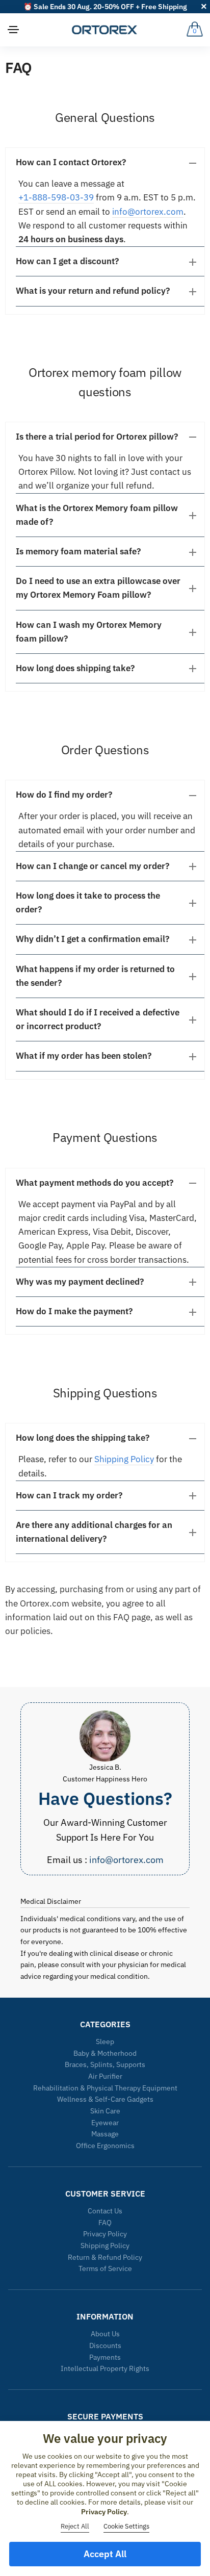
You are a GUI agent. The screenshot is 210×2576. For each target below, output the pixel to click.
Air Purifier (105, 2076)
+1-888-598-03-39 (56, 197)
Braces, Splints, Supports (105, 2064)
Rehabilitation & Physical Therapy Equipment (105, 2088)
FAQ (105, 2223)
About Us (105, 2334)
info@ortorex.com (148, 212)
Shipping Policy (124, 1459)
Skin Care (105, 2111)
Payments (105, 2357)
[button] (110, 162)
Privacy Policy (105, 2234)
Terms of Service (105, 2268)
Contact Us (105, 2211)
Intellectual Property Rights (105, 2368)
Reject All (75, 2526)
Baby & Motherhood (105, 2053)
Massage (105, 2134)
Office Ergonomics (105, 2146)
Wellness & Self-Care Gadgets (105, 2099)
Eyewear (105, 2123)
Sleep (105, 2042)
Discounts (105, 2345)
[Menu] (14, 30)
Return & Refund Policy (105, 2257)
